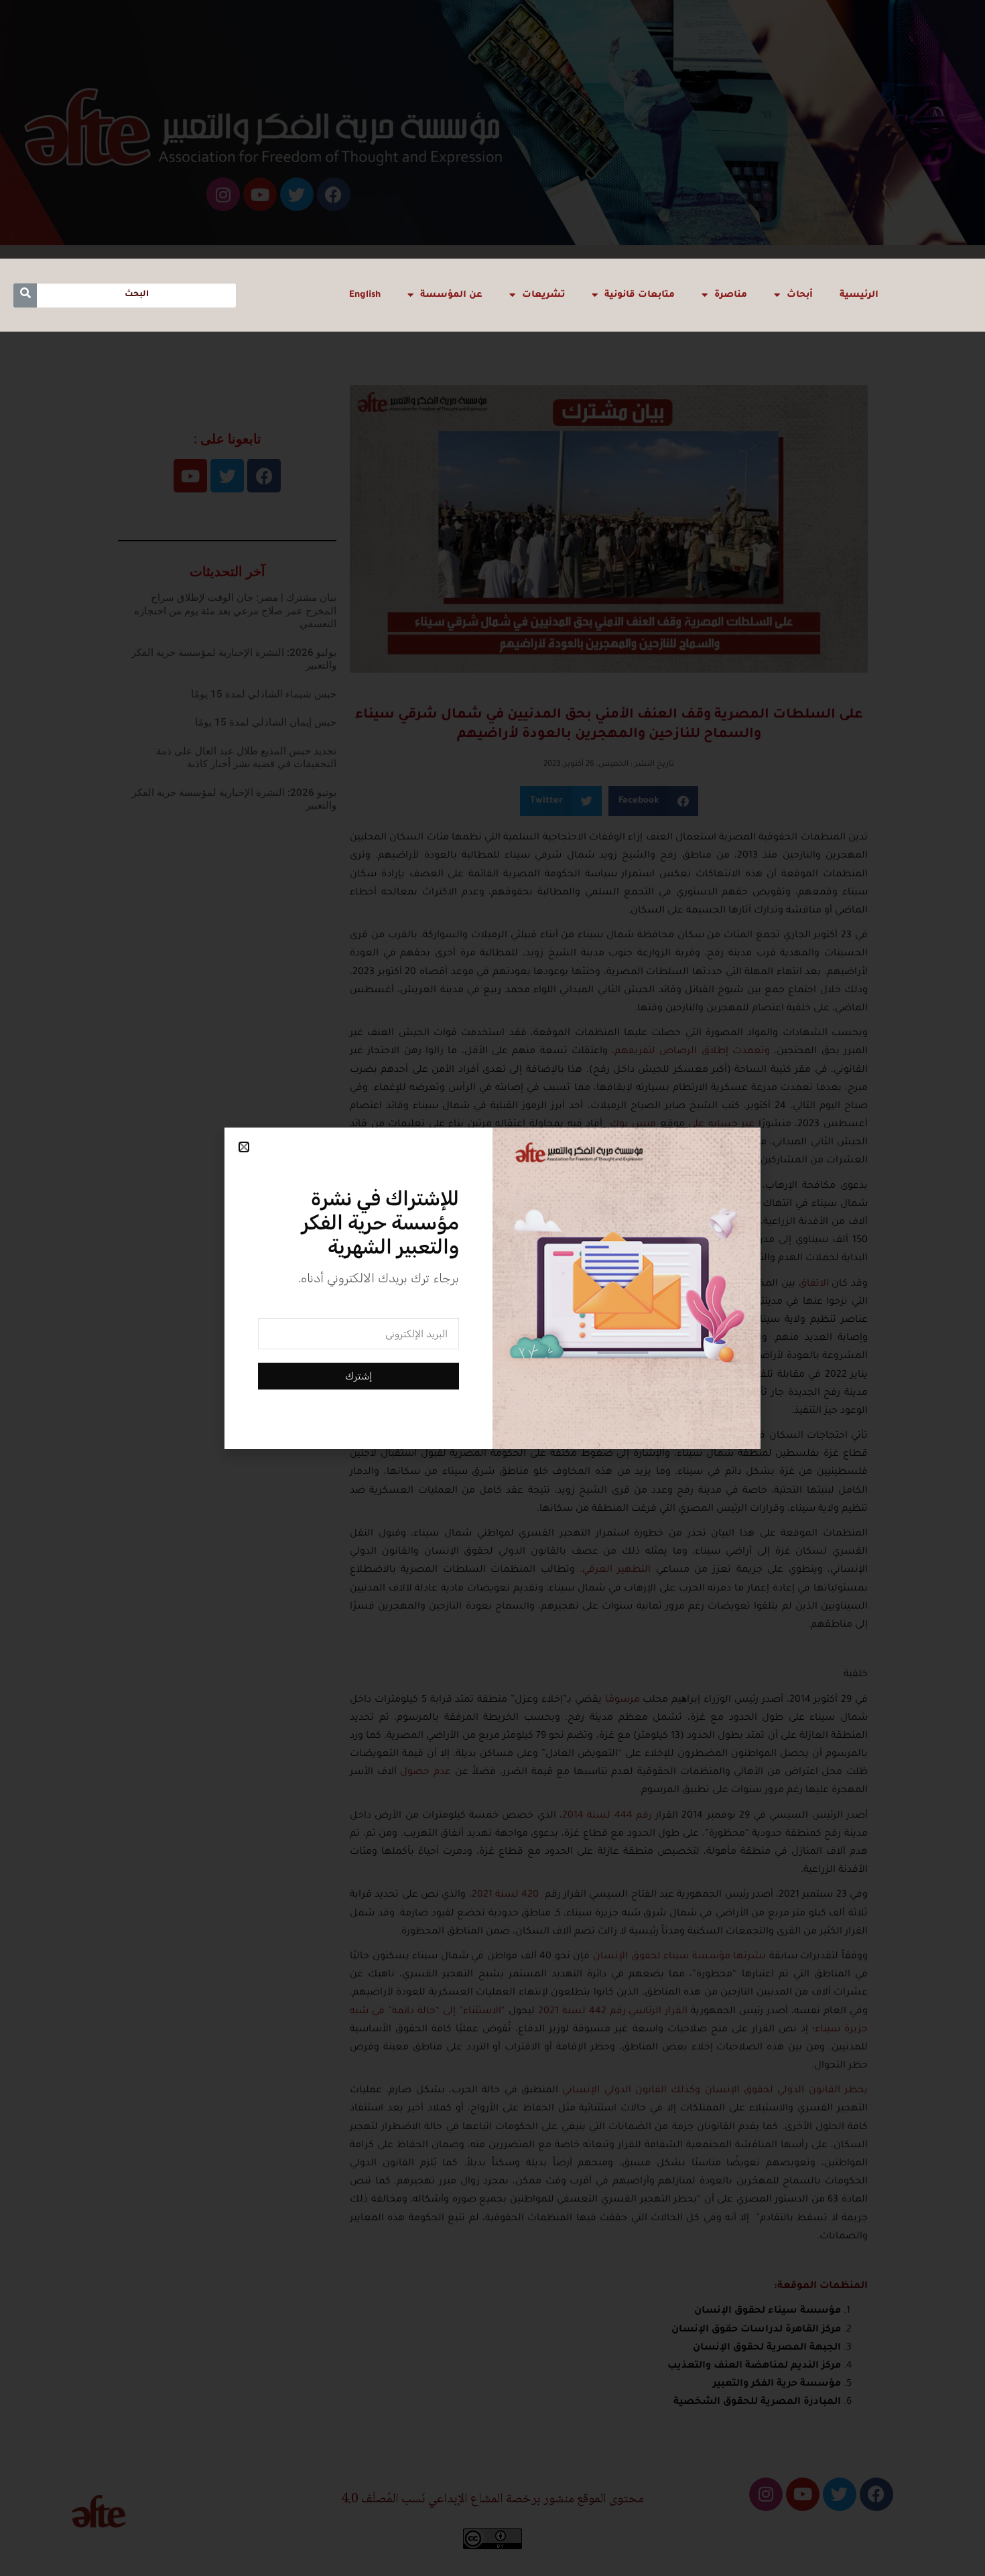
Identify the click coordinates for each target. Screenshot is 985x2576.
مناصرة (731, 295)
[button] (244, 1147)
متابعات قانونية (640, 295)
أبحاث (800, 295)
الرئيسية (859, 295)
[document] (492, 1288)
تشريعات (543, 295)
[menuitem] (365, 295)
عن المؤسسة (451, 295)
